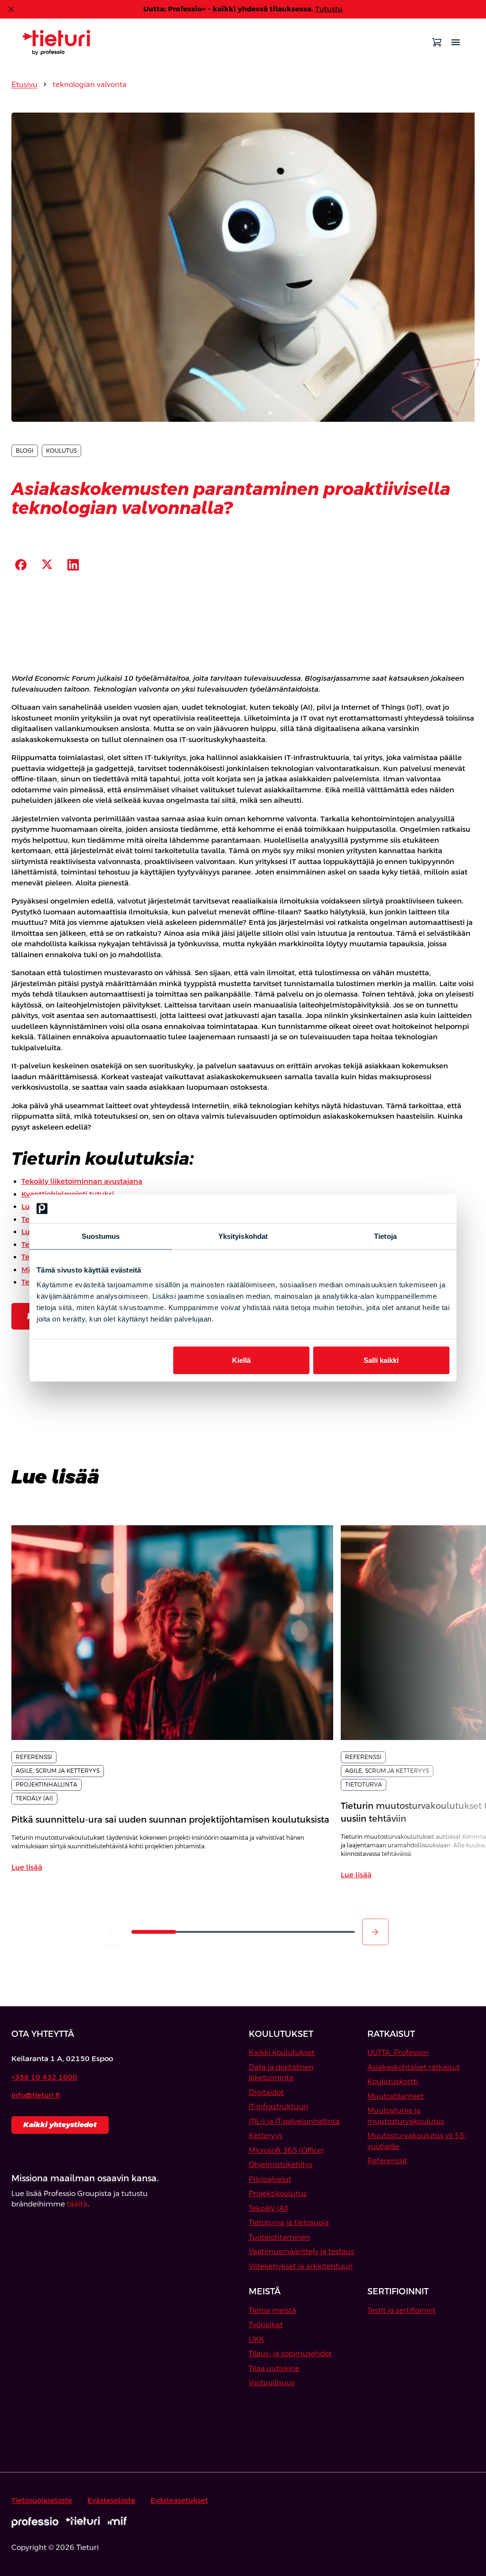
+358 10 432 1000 (44, 2077)
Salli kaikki (381, 1360)
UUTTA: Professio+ (398, 2052)
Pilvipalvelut (270, 2179)
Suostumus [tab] (101, 1236)
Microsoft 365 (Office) (286, 2150)
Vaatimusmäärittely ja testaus (301, 2251)
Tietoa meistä (272, 2310)
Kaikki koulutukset (282, 2052)
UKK (257, 2339)
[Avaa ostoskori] (437, 42)
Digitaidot (266, 2092)
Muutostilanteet (396, 2096)
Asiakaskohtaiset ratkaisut (414, 2067)
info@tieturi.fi (36, 2095)
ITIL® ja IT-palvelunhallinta (294, 2121)
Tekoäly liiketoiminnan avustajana (82, 1181)
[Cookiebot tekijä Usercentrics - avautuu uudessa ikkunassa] (408, 1208)
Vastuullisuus (272, 2382)
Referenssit (387, 2161)
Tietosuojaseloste (42, 2500)
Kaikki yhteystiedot (60, 2124)
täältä (77, 2204)
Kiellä (241, 1360)
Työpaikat (266, 2324)
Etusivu (24, 84)
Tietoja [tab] (385, 1236)
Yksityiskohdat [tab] (243, 1236)
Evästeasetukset (179, 2500)
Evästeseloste (111, 2500)
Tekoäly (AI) (269, 2208)
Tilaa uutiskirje (274, 2368)
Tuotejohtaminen (279, 2237)
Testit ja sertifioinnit (402, 2310)
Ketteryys (266, 2135)
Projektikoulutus (278, 2193)
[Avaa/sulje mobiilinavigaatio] (456, 42)
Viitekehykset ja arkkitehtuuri (301, 2266)
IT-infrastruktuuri (278, 2106)
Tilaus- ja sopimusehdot (290, 2353)
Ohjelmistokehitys (280, 2164)
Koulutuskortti (393, 2081)
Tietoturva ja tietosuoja (289, 2222)
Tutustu (329, 9)
